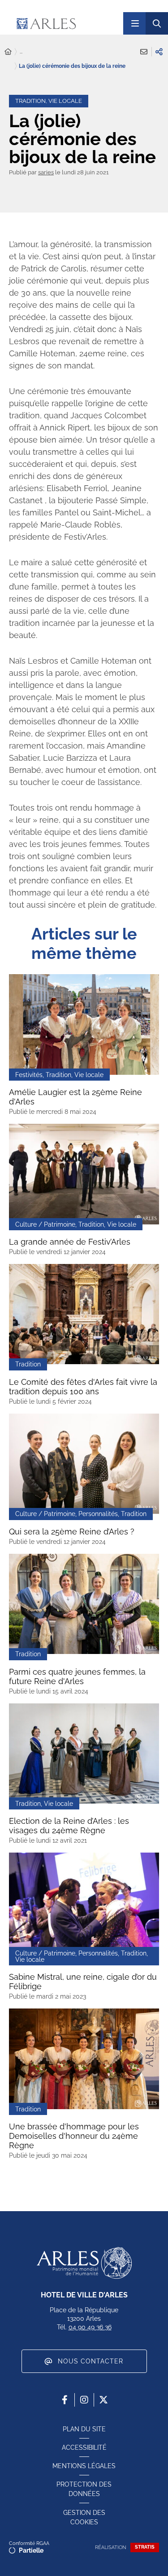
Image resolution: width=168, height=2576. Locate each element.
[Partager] (159, 52)
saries (46, 172)
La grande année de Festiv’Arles (70, 1242)
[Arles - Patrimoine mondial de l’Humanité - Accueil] (84, 2263)
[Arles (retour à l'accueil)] (65, 23)
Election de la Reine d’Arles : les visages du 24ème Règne (69, 1826)
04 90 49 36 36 (90, 2327)
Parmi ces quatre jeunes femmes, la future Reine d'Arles (77, 1676)
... (21, 52)
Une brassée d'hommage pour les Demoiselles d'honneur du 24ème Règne (74, 2136)
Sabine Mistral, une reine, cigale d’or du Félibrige (83, 1982)
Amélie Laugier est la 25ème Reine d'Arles (75, 1097)
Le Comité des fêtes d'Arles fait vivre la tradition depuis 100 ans (83, 1387)
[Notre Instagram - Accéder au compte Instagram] (84, 2400)
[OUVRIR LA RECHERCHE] (157, 23)
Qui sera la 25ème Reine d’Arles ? (72, 1532)
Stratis (145, 2547)
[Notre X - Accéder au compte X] (103, 2400)
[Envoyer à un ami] (144, 52)
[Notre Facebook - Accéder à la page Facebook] (65, 2400)
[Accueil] (8, 52)
